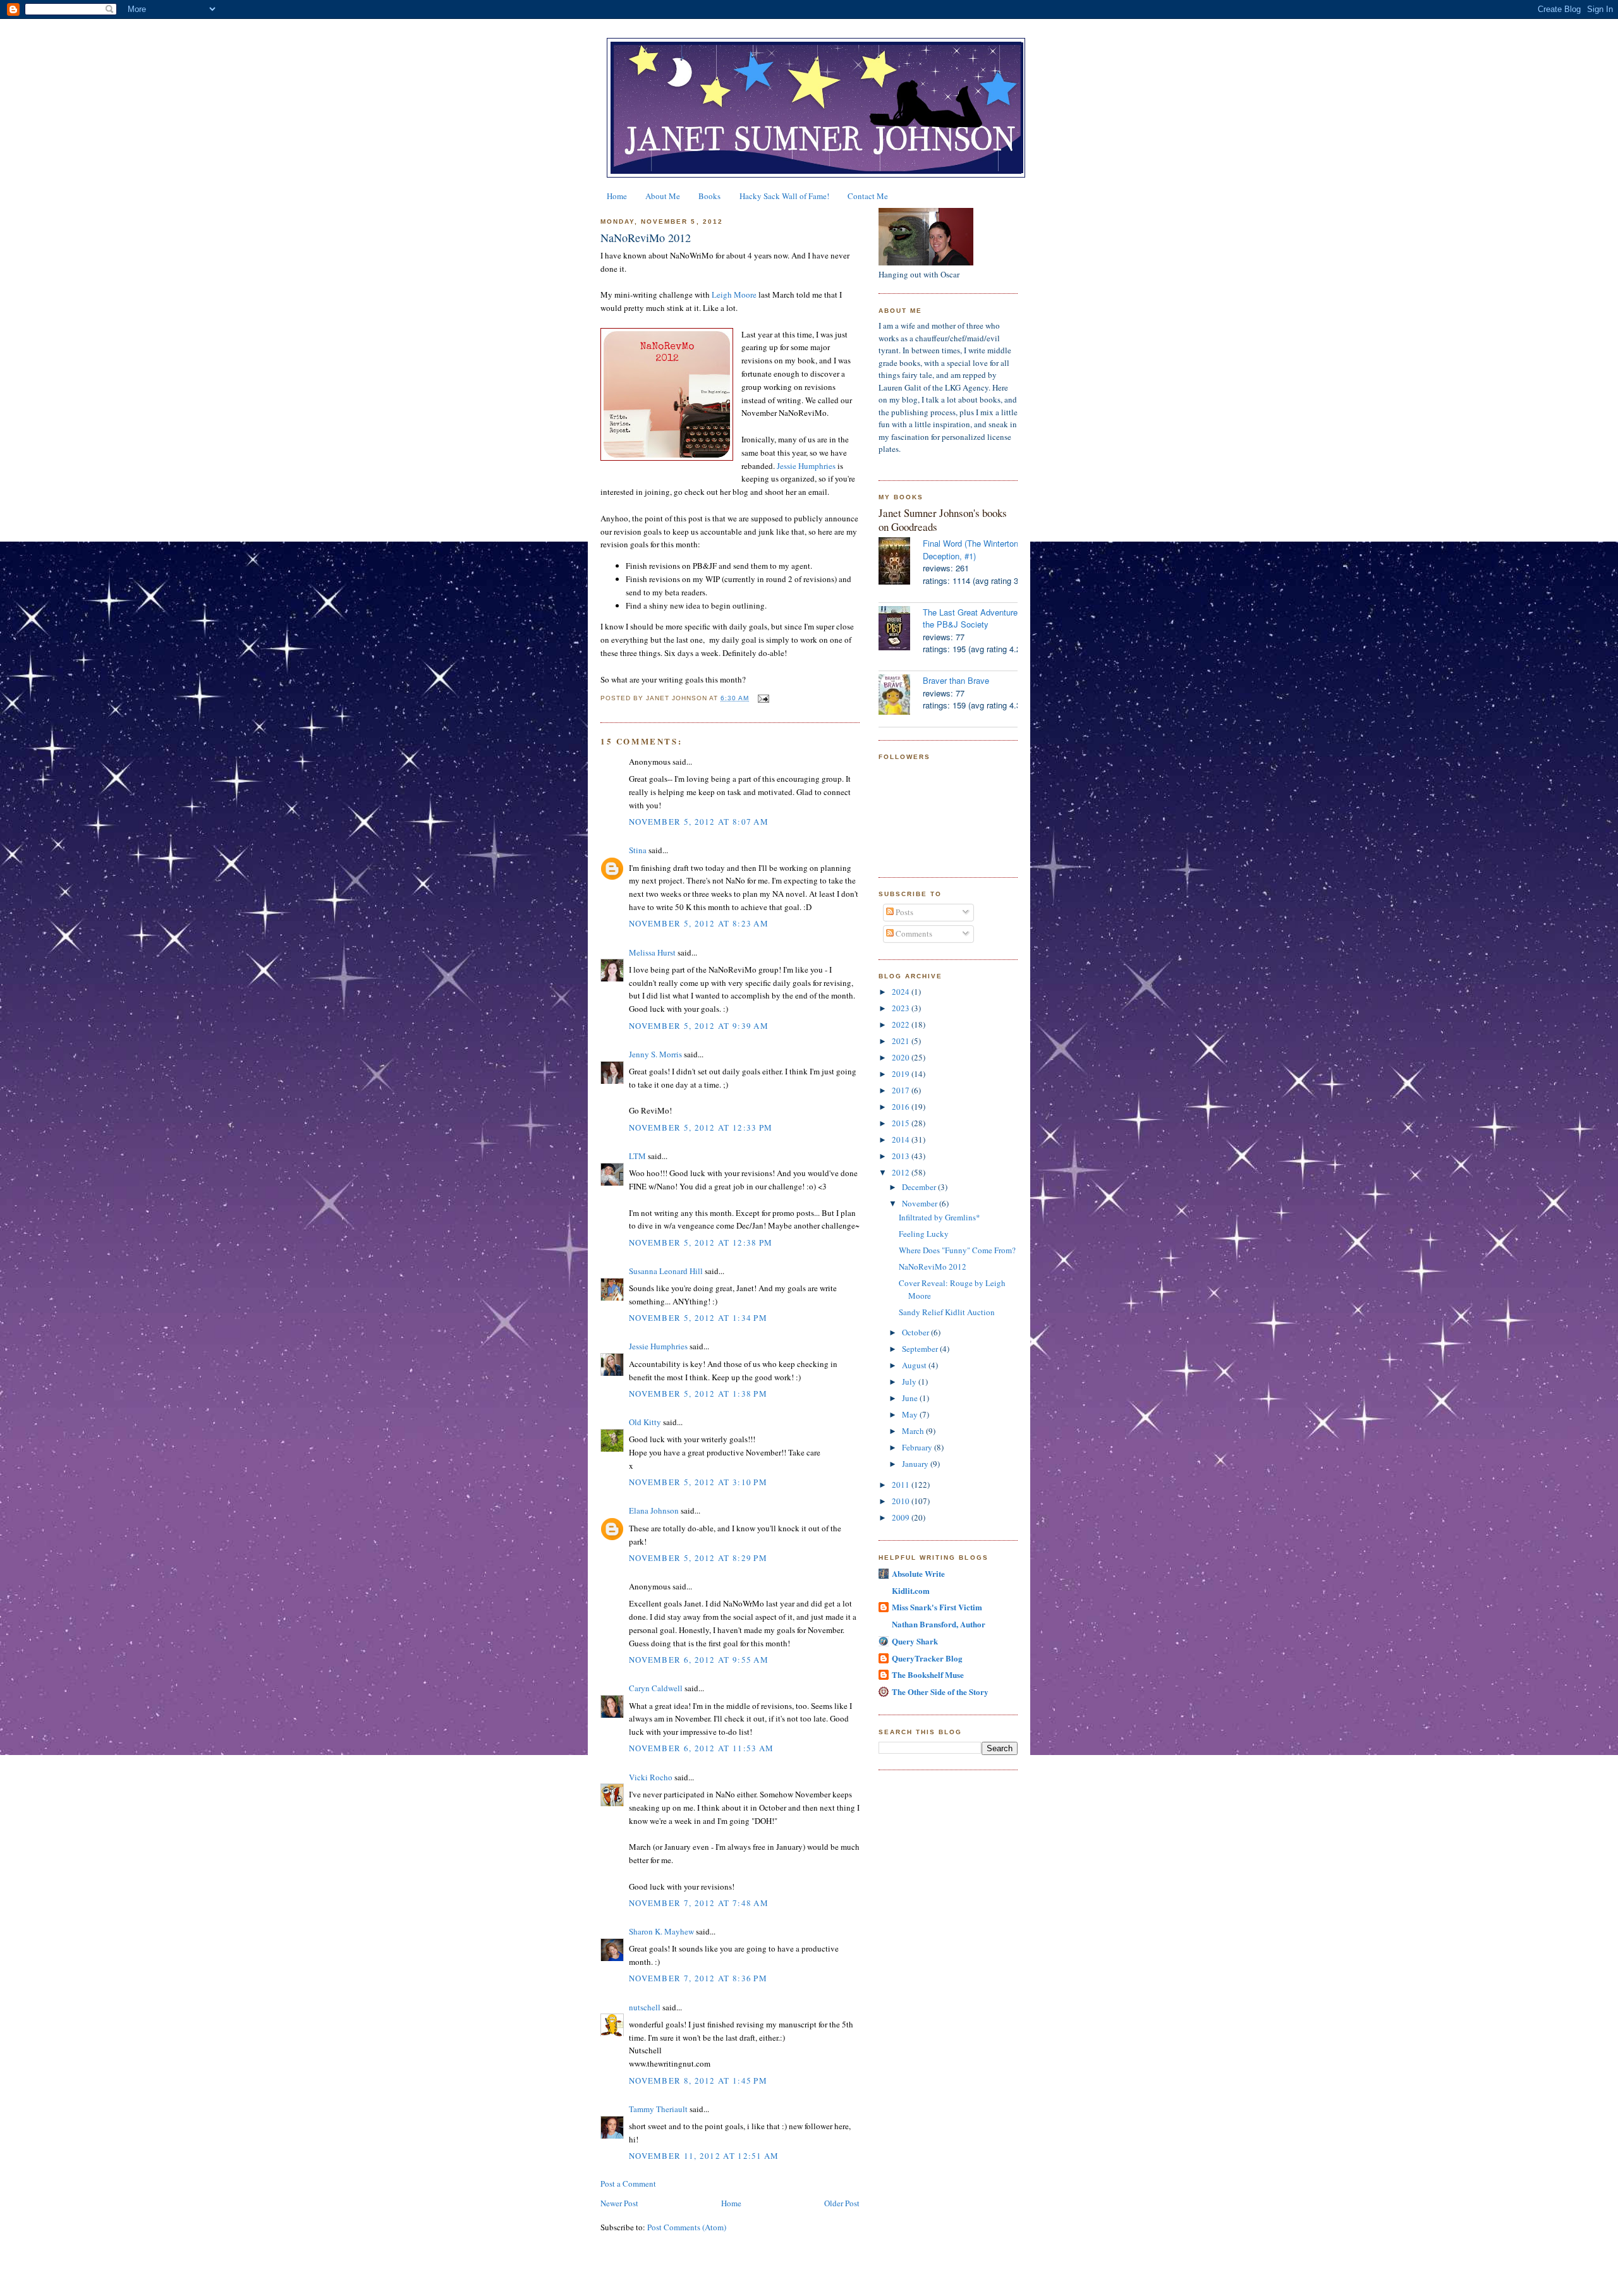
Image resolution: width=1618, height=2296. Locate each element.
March (914, 1431)
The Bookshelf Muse (928, 1674)
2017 (902, 1090)
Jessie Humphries (806, 466)
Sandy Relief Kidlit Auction (947, 1312)
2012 (902, 1172)
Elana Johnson (654, 1510)
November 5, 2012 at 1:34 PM (698, 1318)
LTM (637, 1156)
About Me (663, 196)
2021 (902, 1041)
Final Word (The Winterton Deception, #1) (970, 550)
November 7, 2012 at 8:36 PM (698, 1978)
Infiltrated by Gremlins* (940, 1217)
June (911, 1398)
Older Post (842, 2203)
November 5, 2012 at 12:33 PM (701, 1127)
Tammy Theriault (658, 2109)
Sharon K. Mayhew (661, 1931)
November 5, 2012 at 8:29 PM (698, 1558)
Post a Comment (628, 2184)
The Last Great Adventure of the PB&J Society (975, 618)
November (921, 1203)
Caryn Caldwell (656, 1688)
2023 (902, 1008)
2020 (902, 1057)
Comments (913, 933)
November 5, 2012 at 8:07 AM (699, 822)
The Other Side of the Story (940, 1692)
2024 (902, 992)
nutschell (645, 2007)
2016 (902, 1107)
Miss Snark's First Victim (937, 1607)
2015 (902, 1123)
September (921, 1349)
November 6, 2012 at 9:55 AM (699, 1660)
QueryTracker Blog (927, 1658)
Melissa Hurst (652, 952)
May (911, 1414)
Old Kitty (645, 1422)
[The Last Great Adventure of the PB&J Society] (901, 630)
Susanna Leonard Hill (666, 1271)
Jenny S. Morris (655, 1054)
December (920, 1187)
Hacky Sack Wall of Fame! (784, 196)
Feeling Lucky (924, 1234)
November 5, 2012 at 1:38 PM (698, 1394)
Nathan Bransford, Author (939, 1624)
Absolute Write (918, 1573)
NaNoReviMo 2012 (646, 238)
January (916, 1464)
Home (617, 196)
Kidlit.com (911, 1590)
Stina (638, 850)
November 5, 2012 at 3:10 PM (698, 1482)
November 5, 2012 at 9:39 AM (699, 1026)
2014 (902, 1139)
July (910, 1382)
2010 (902, 1501)
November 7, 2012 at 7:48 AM (699, 1903)
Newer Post (619, 2203)
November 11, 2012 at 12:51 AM (704, 2156)
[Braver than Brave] (901, 696)
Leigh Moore (734, 295)
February (918, 1447)
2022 (902, 1024)
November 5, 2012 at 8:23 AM (699, 923)
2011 (902, 1485)
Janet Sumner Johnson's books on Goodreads (943, 520)
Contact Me (868, 196)
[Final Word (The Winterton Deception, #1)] (901, 562)
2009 (902, 1517)
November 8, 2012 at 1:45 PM (698, 2080)
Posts (903, 912)
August (915, 1365)
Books (709, 196)
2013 (902, 1156)
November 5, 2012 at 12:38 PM (701, 1242)
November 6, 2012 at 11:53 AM (701, 1748)
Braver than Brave (956, 680)
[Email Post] (762, 698)
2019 (902, 1074)
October (916, 1332)
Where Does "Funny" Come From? (957, 1250)
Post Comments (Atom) (687, 2227)
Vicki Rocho (651, 1777)
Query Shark (915, 1641)
